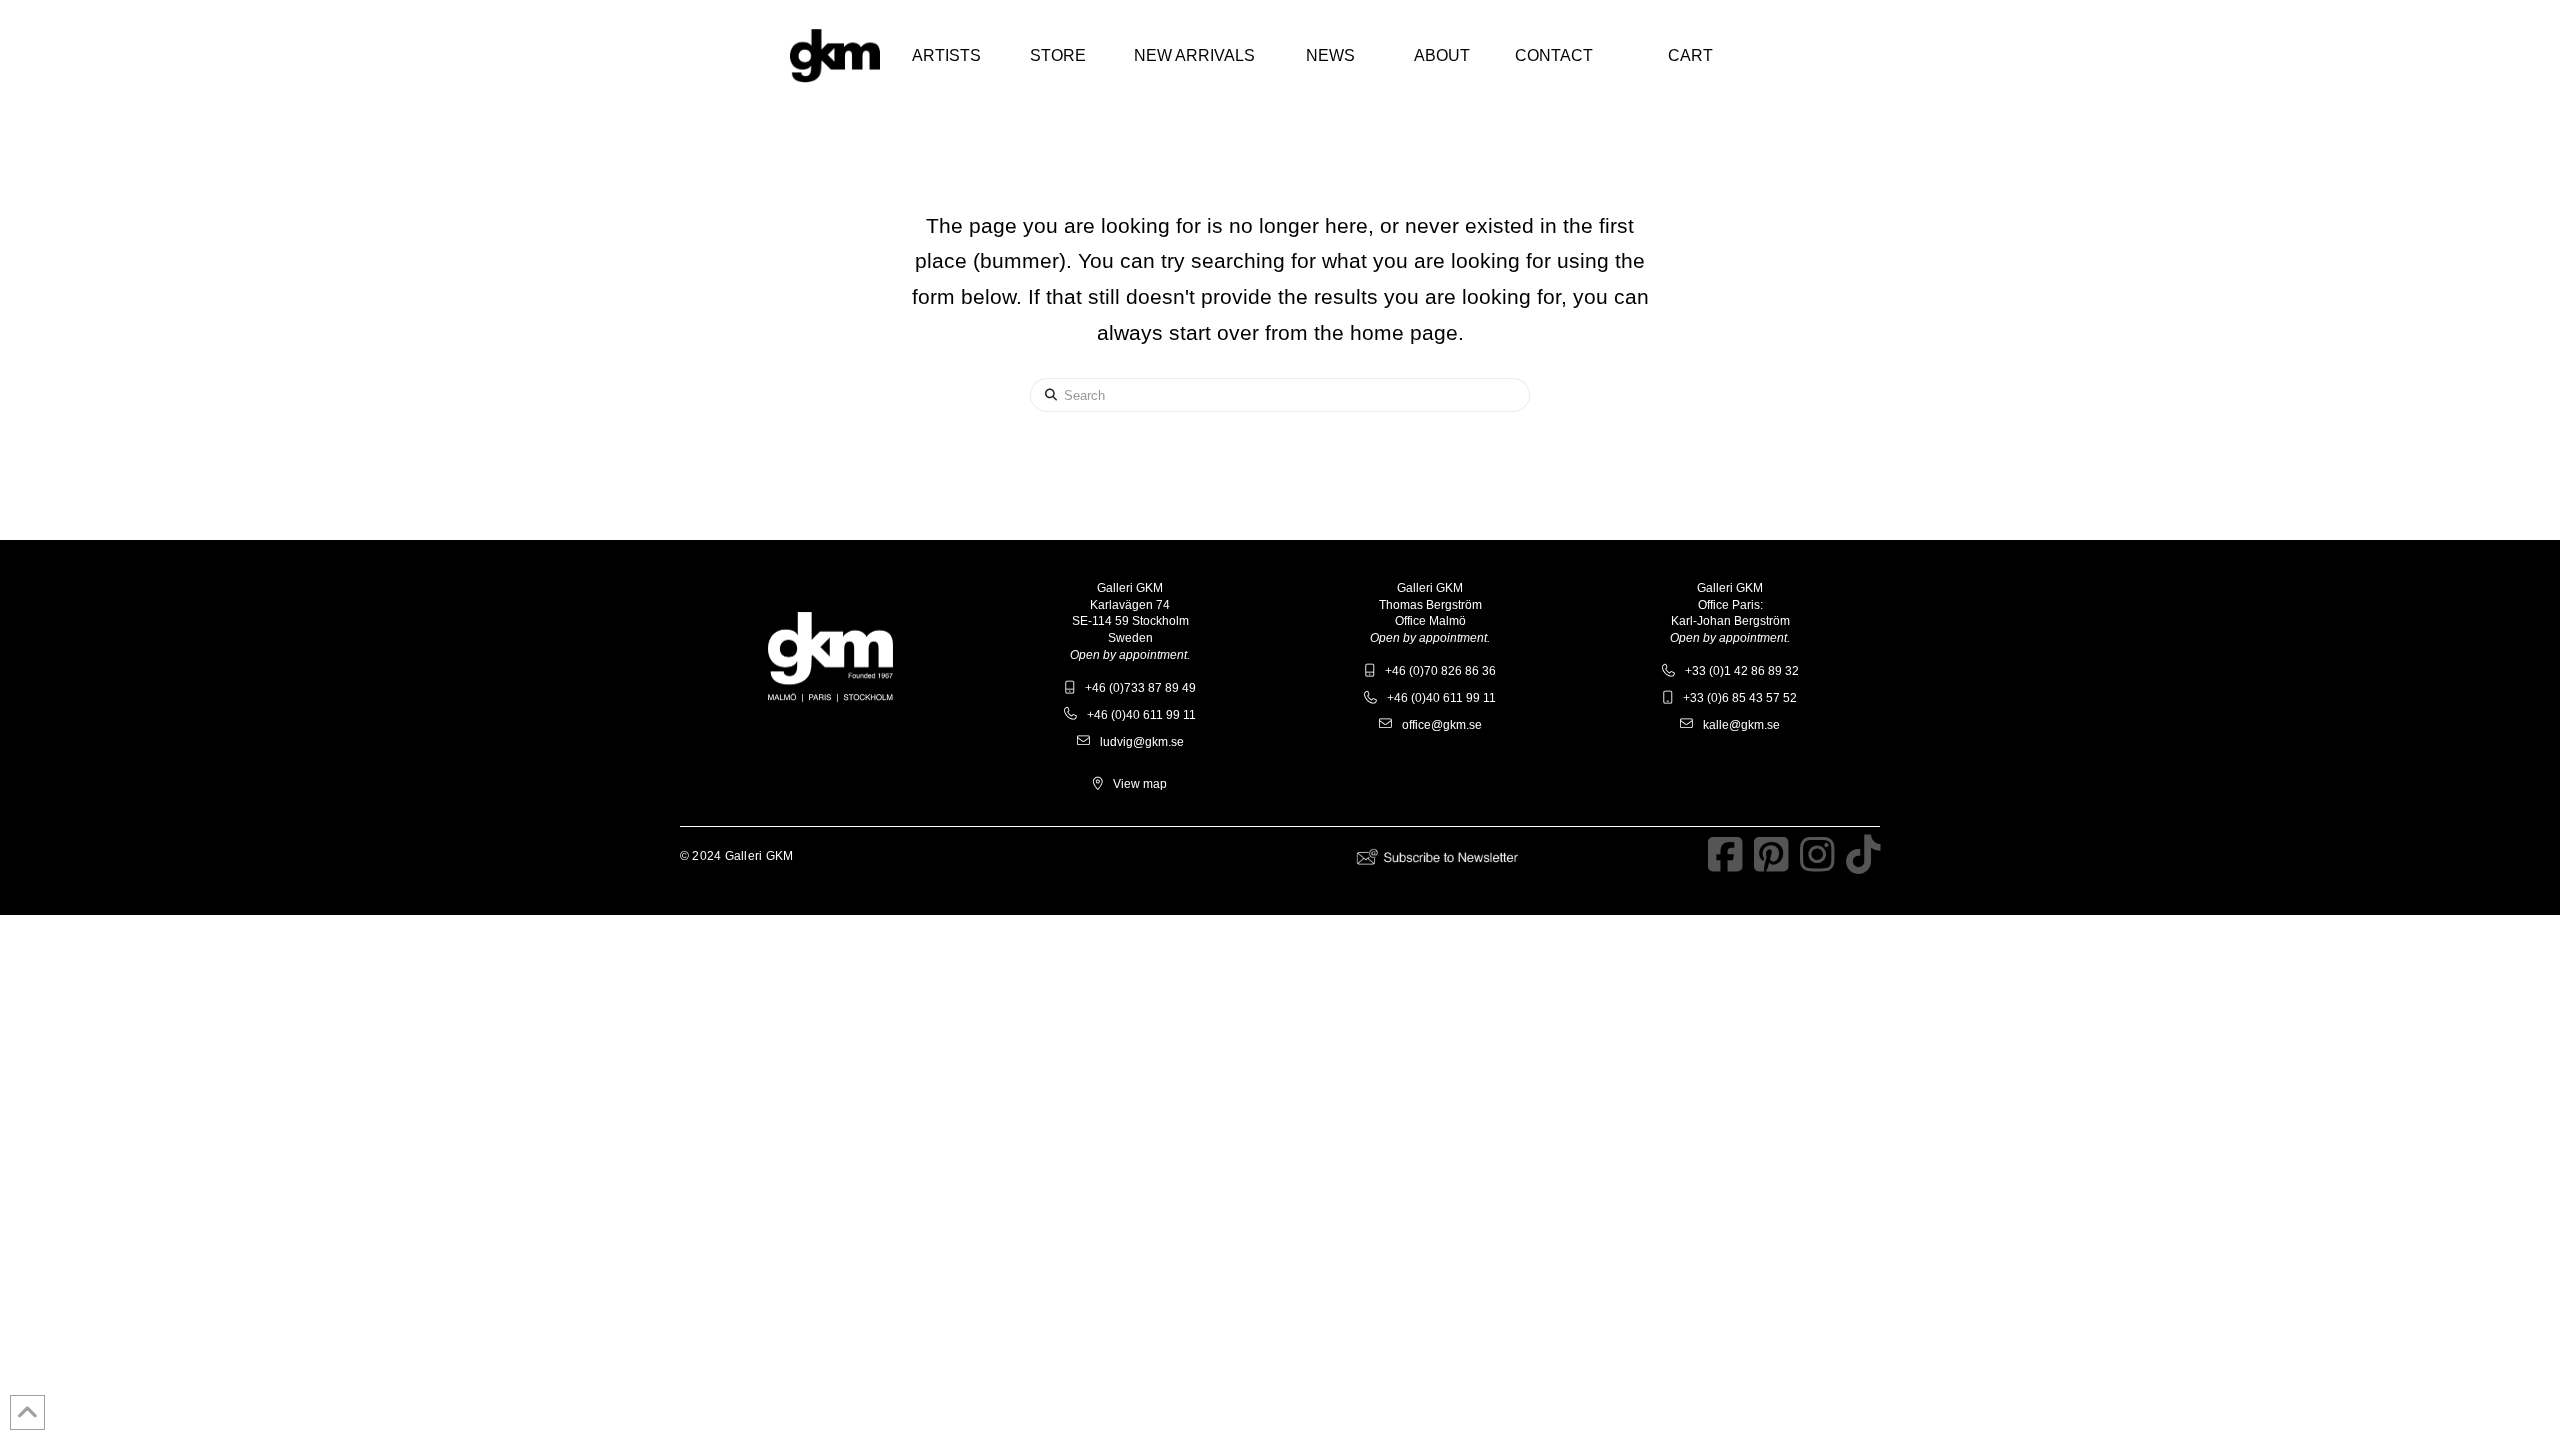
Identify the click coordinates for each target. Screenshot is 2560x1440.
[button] (946, 56)
